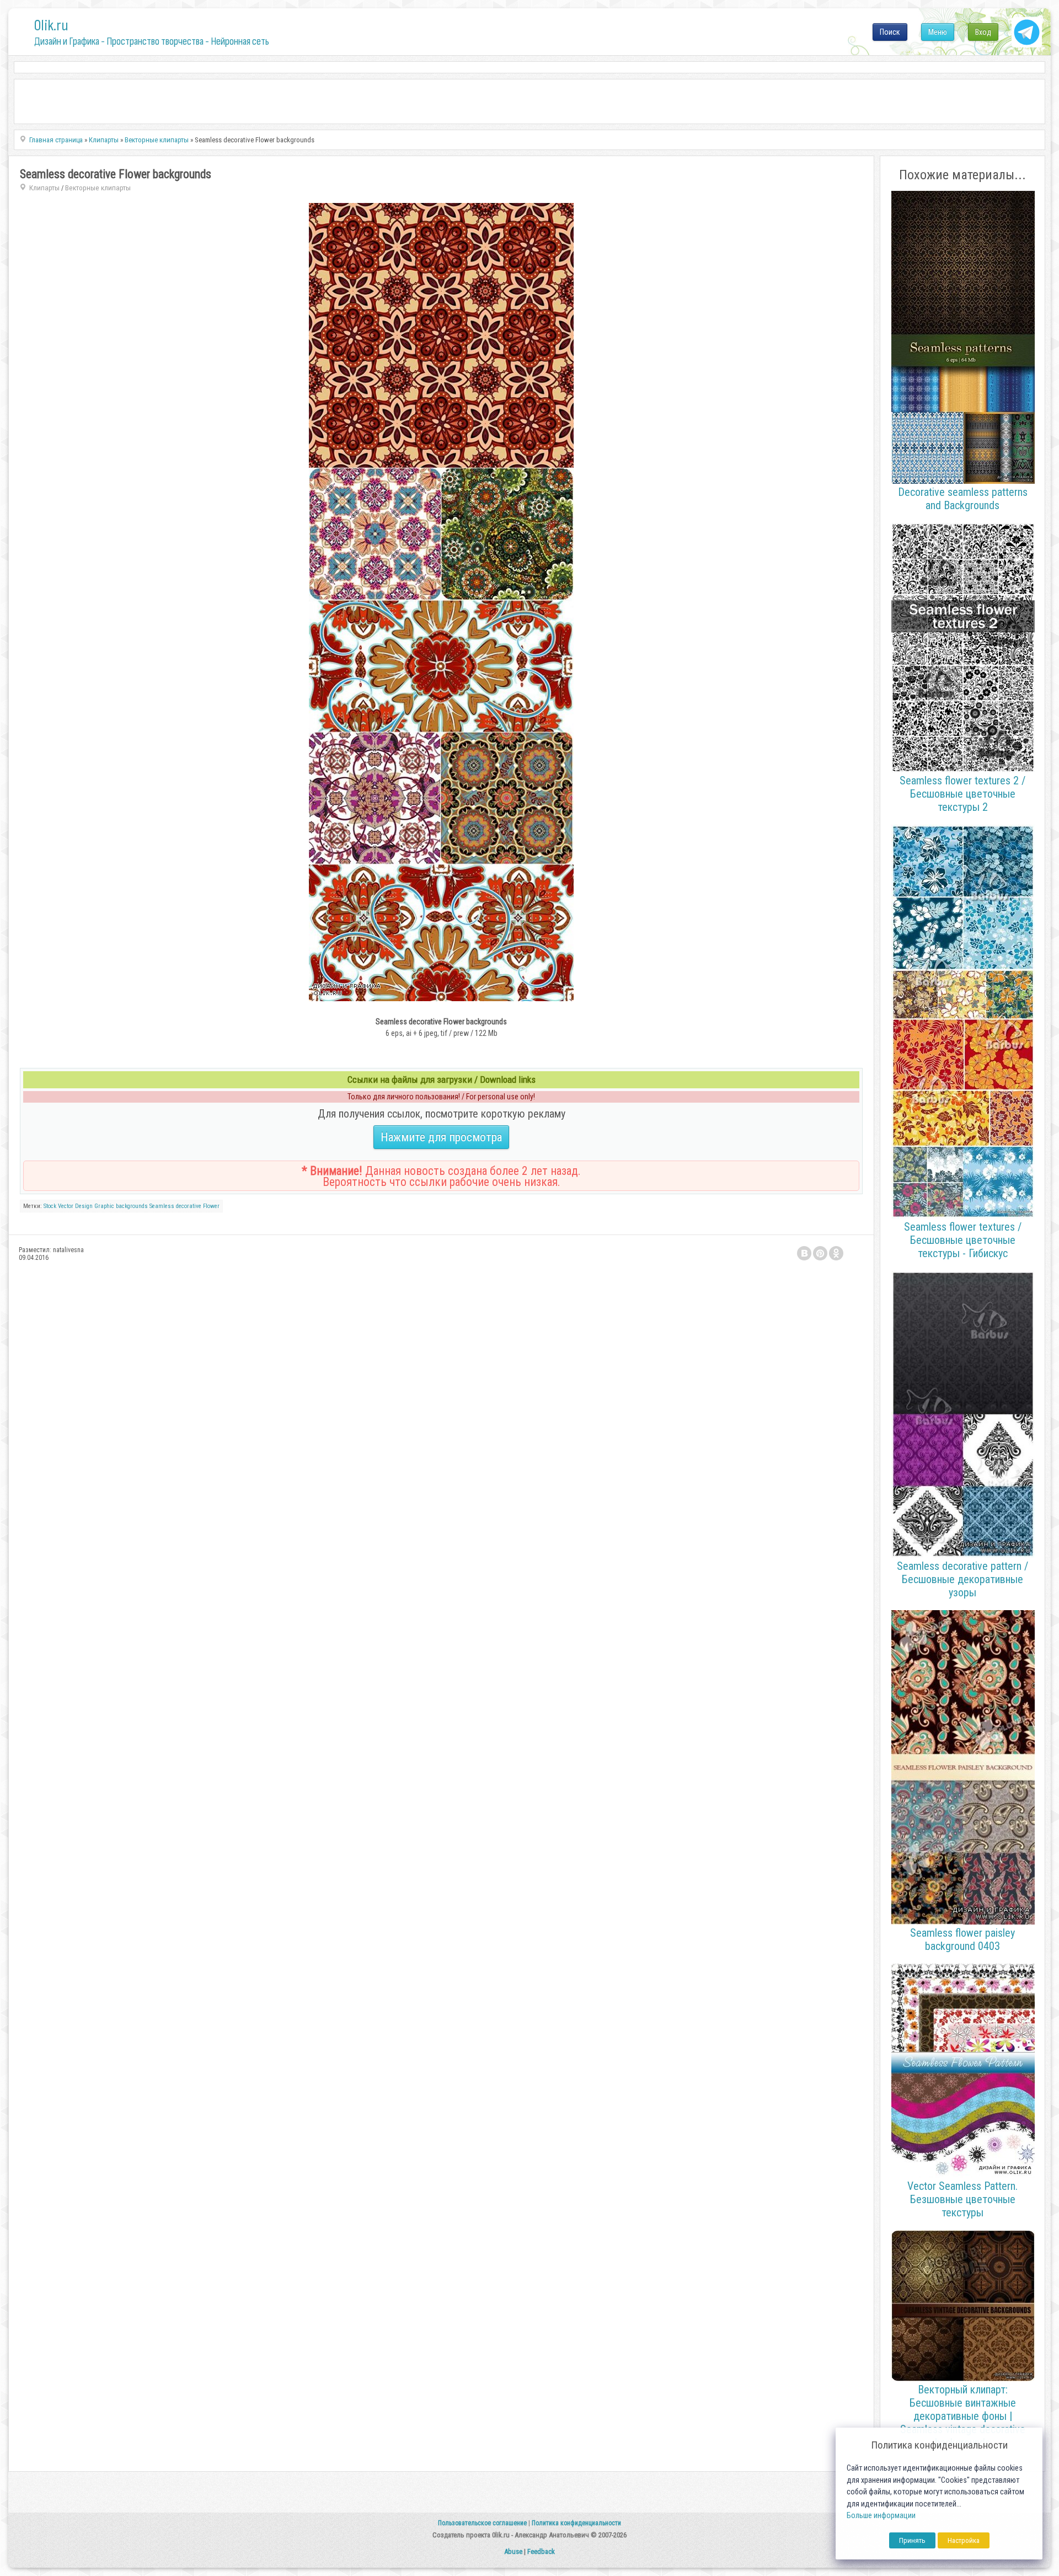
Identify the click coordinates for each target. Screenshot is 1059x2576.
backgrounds (132, 1206)
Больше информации (881, 2516)
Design (84, 1206)
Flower (211, 1206)
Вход (983, 32)
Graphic (104, 1206)
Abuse (513, 2551)
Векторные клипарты (98, 188)
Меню (938, 32)
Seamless (162, 1206)
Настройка (964, 2540)
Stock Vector (58, 1206)
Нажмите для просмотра (441, 1137)
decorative (189, 1206)
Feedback (541, 2551)
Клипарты (44, 188)
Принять (912, 2540)
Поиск (890, 32)
